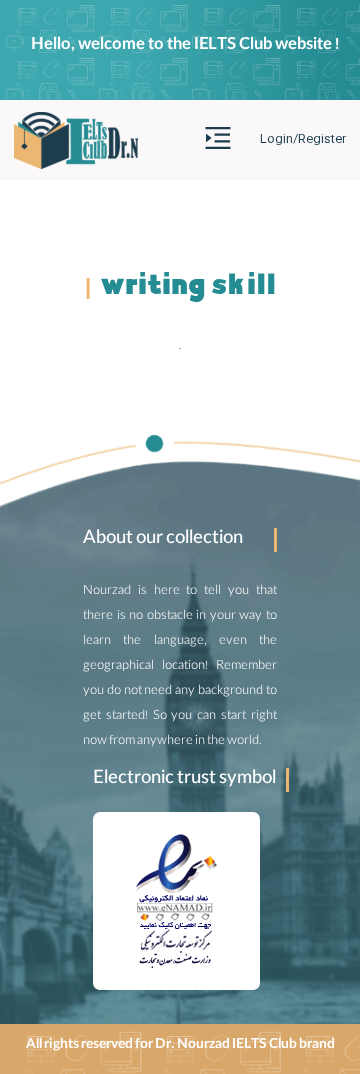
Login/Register (303, 139)
